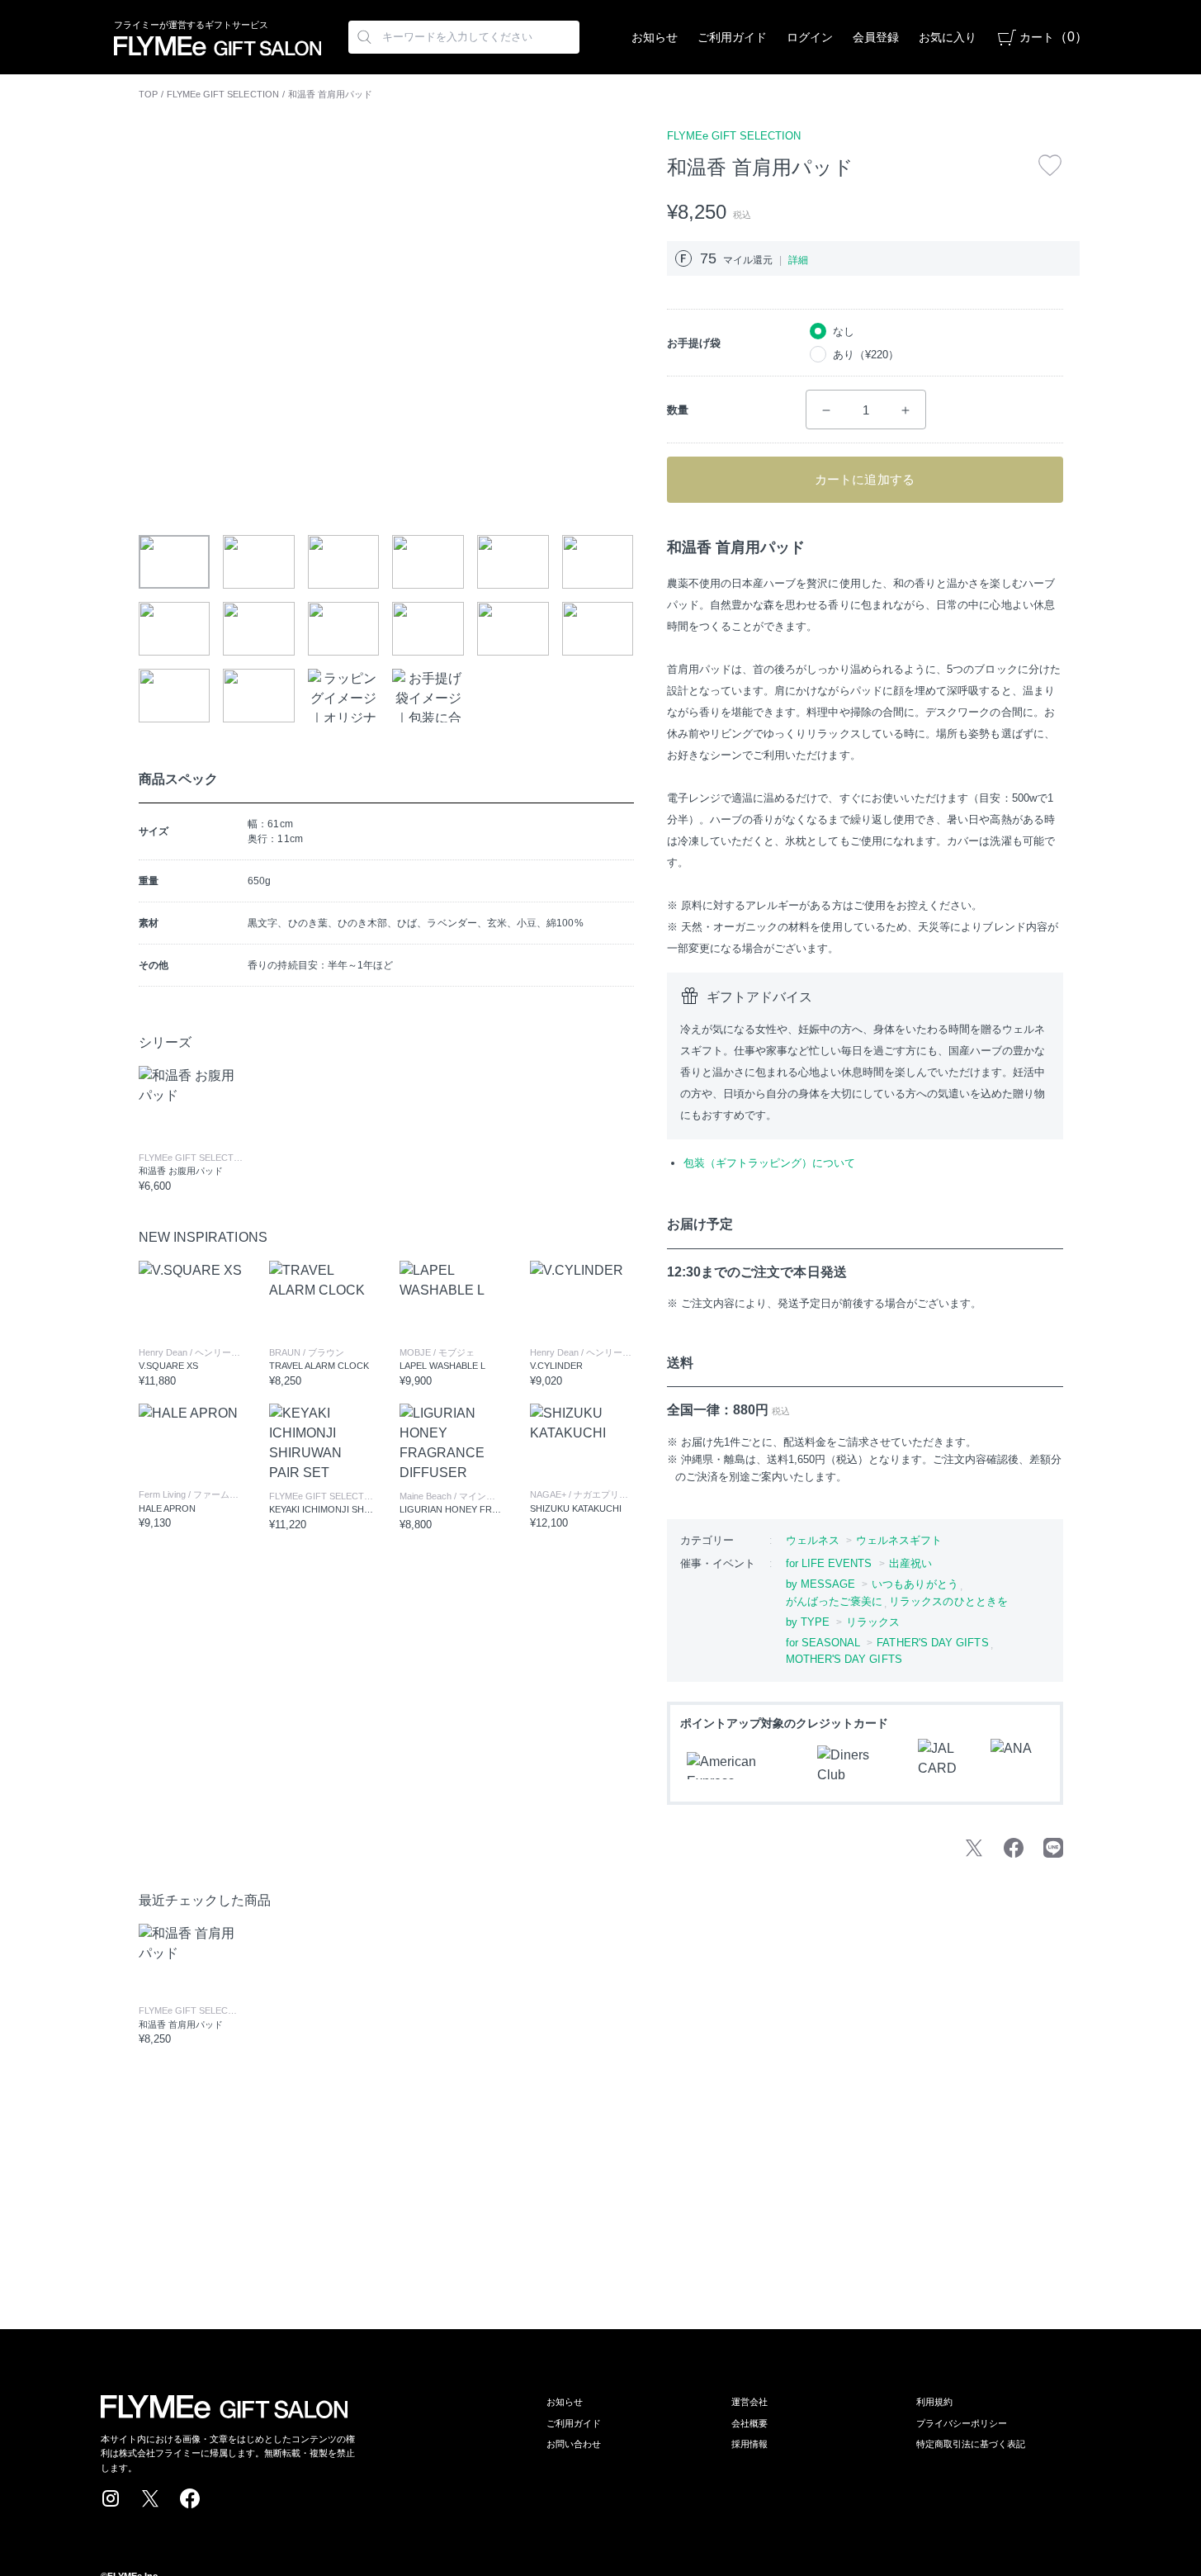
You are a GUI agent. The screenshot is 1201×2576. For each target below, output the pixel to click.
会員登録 (876, 37)
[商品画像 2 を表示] (259, 562)
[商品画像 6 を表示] (598, 562)
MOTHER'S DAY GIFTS (844, 1659)
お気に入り (948, 37)
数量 (678, 410)
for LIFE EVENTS (829, 1563)
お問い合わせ (574, 2444)
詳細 (798, 260)
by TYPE (808, 1622)
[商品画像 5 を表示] (513, 562)
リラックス (873, 1622)
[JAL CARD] (944, 1765)
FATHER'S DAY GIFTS (932, 1643)
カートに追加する (865, 479)
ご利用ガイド (732, 37)
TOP (148, 94)
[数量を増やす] (905, 410)
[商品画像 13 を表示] (175, 696)
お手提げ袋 (694, 343)
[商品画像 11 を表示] (513, 629)
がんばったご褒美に (835, 1601)
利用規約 (934, 2402)
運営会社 (749, 2402)
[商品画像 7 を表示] (175, 629)
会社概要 (749, 2423)
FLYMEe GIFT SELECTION (223, 94)
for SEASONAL (823, 1643)
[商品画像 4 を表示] (428, 562)
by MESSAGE (821, 1584)
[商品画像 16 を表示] (428, 696)
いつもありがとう (915, 1584)
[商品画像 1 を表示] (175, 562)
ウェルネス (813, 1540)
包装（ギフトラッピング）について (769, 1163)
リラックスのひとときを (948, 1601)
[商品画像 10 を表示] (428, 629)
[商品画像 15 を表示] (344, 696)
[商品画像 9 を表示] (344, 629)
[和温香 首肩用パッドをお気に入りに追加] (1050, 165)
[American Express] (742, 1766)
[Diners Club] (858, 1765)
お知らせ (655, 37)
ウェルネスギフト (899, 1540)
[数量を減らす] (826, 410)
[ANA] (1017, 1765)
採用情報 (749, 2444)
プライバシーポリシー (962, 2423)
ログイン (810, 37)
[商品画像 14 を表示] (259, 696)
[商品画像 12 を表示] (598, 629)
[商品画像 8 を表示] (259, 629)
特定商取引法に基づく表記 (971, 2444)
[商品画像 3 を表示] (344, 562)
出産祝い (910, 1563)
